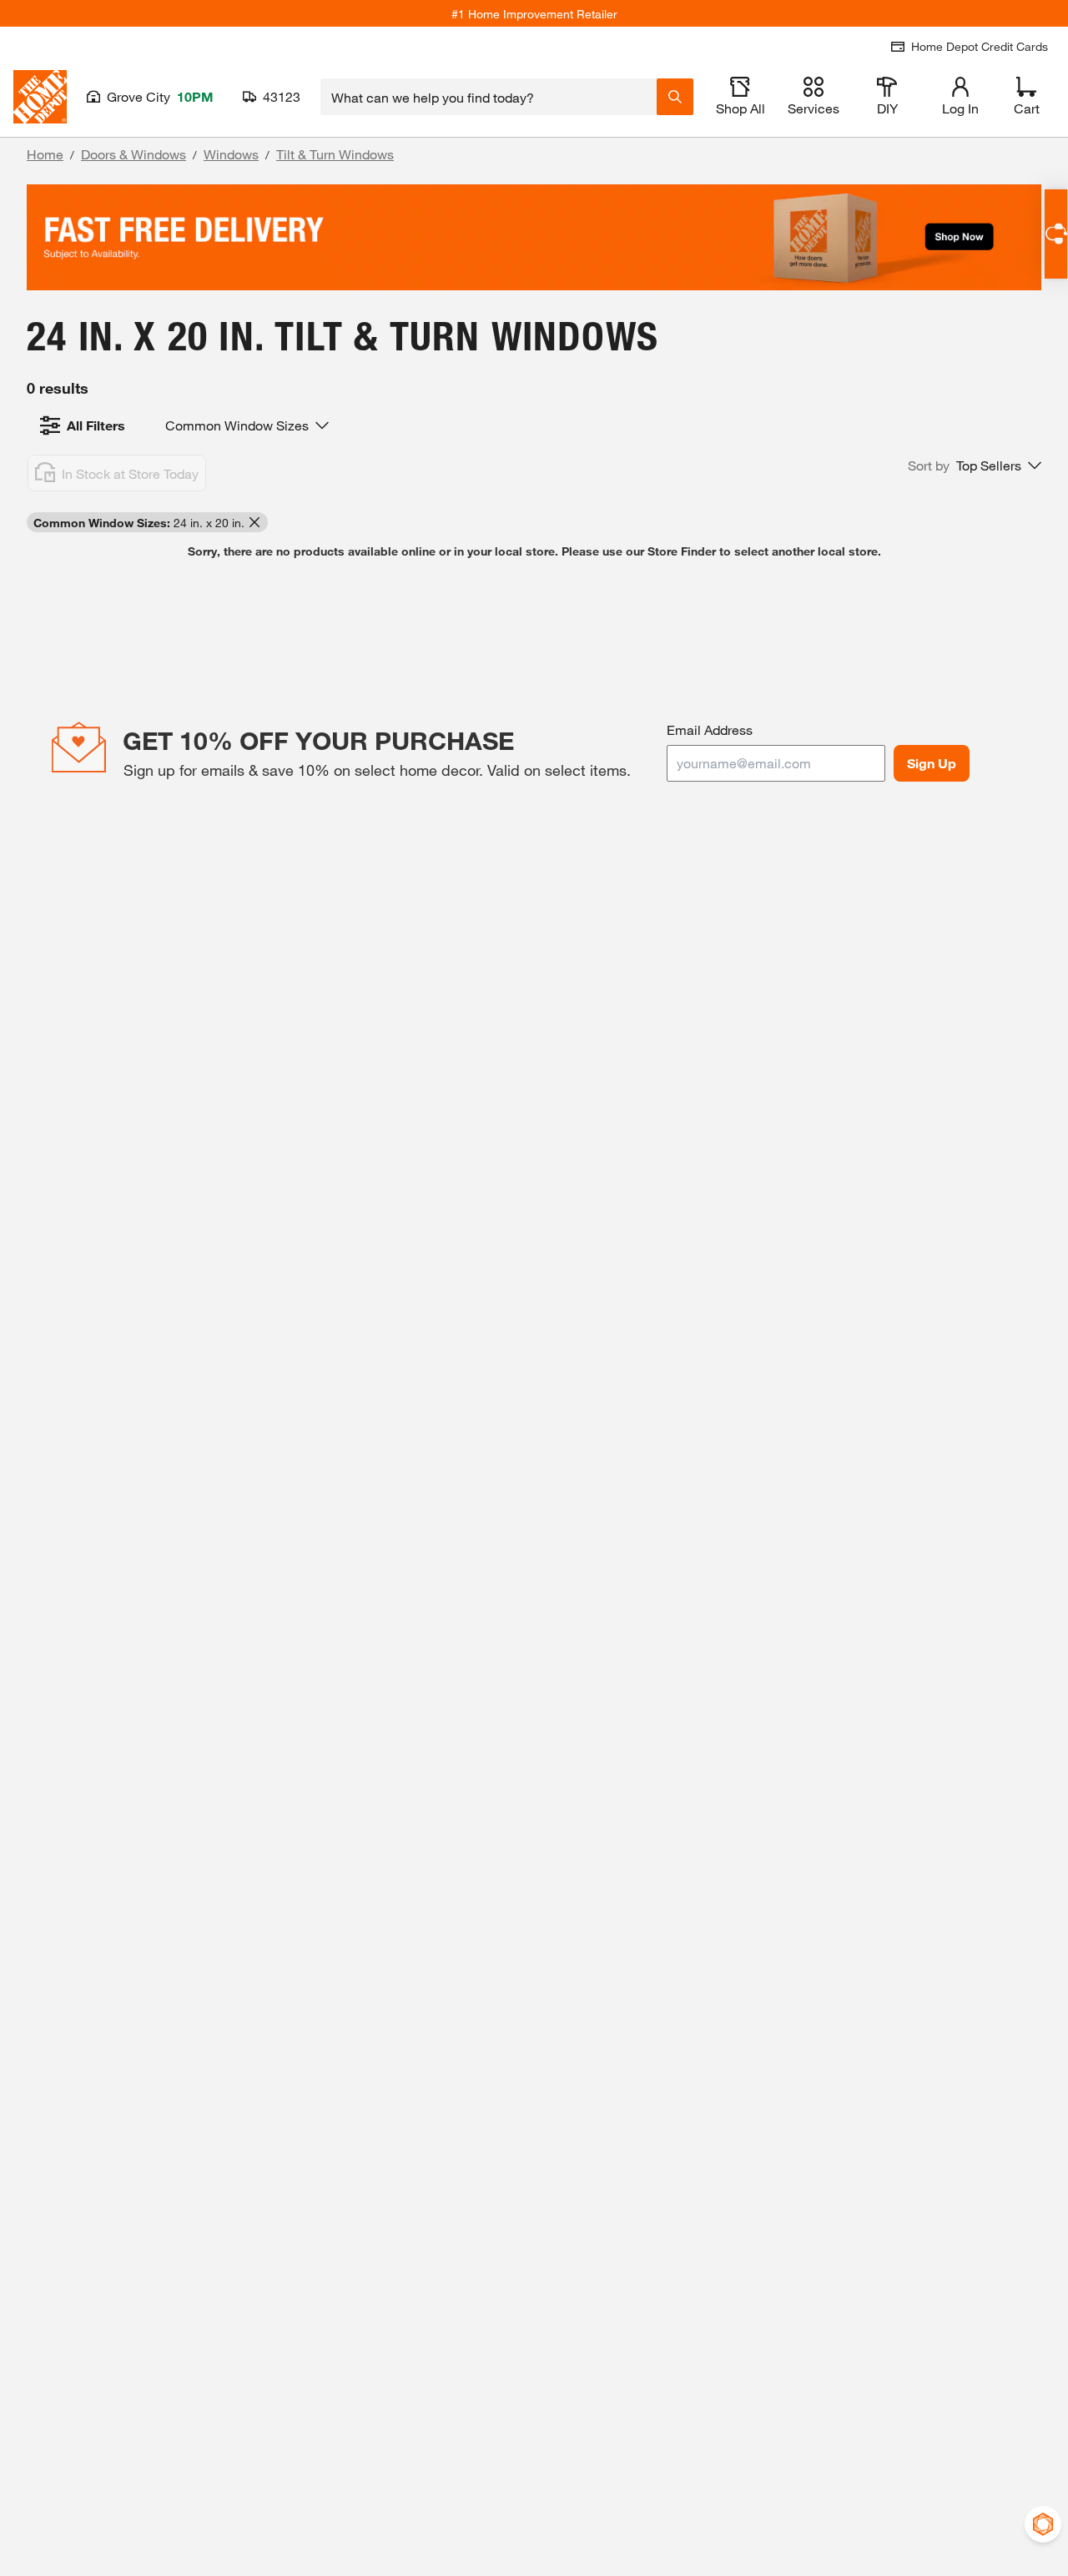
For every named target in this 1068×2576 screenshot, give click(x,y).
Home (45, 154)
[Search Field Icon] (675, 97)
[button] (975, 465)
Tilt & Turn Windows (335, 154)
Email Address (710, 730)
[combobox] (489, 97)
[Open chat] (1056, 234)
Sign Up (932, 763)
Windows (231, 154)
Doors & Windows (133, 154)
